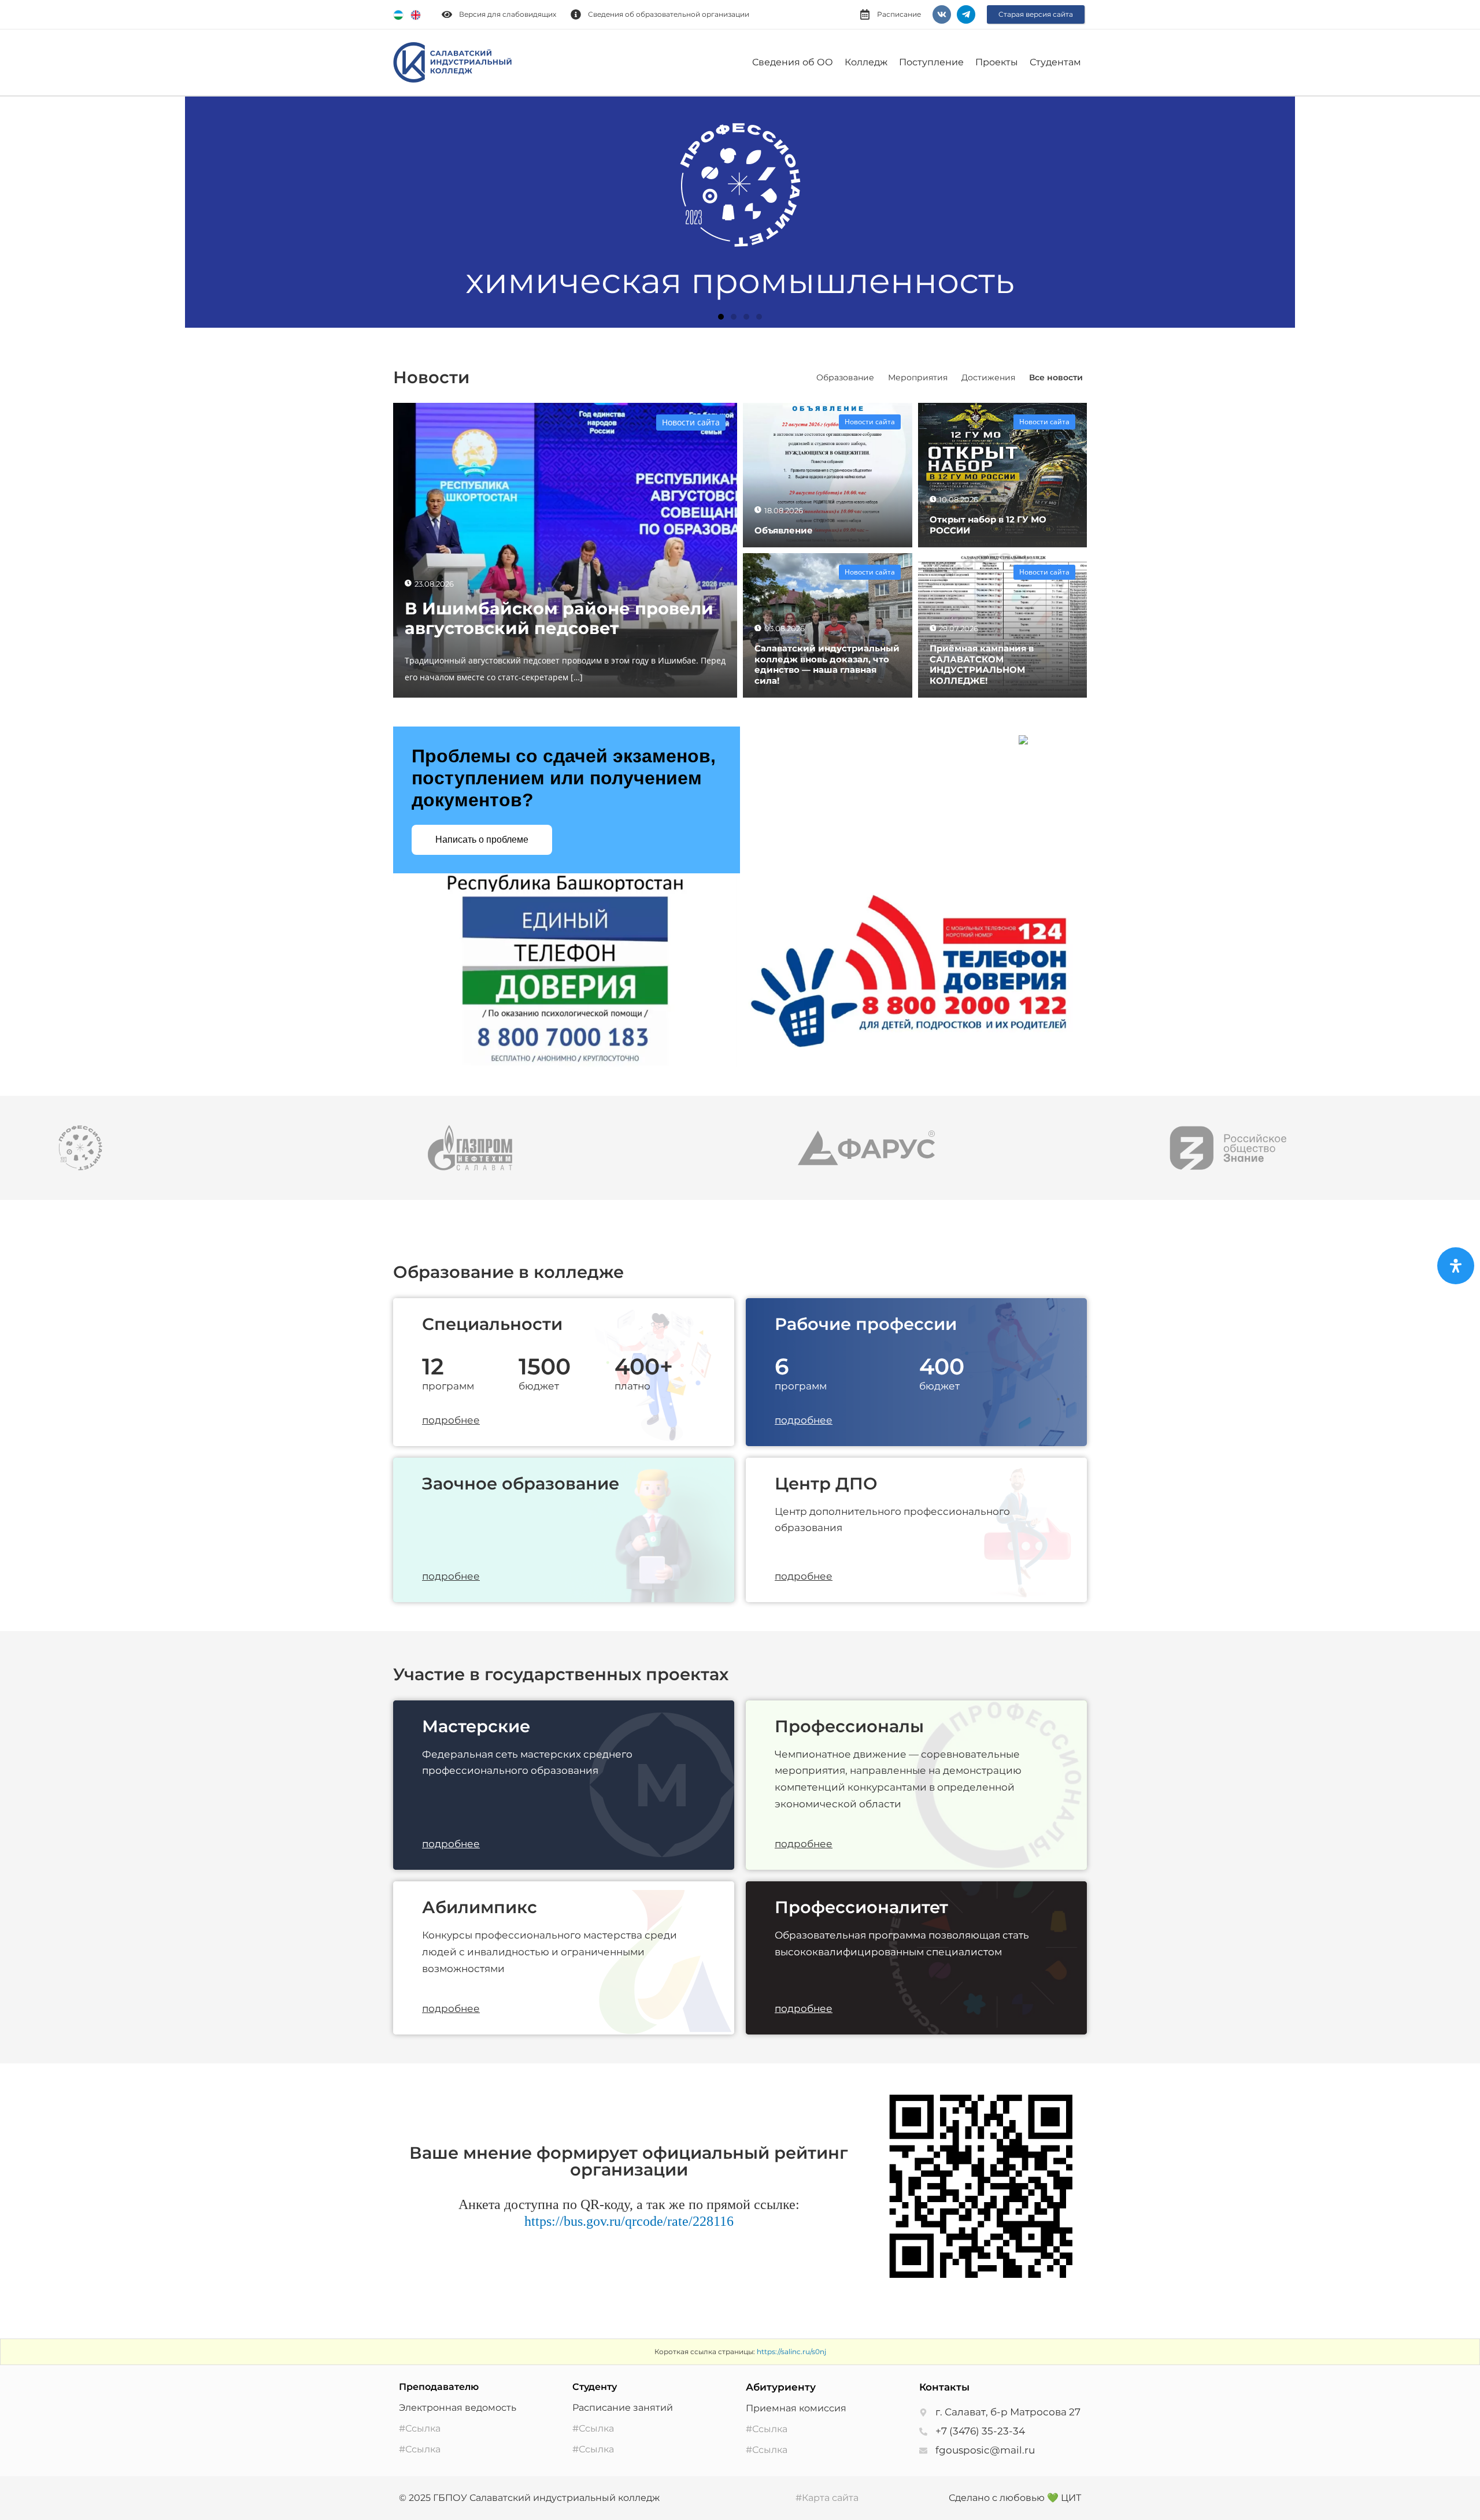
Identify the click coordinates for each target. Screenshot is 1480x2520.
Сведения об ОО (793, 62)
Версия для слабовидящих (508, 14)
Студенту (595, 2387)
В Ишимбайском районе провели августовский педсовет (559, 618)
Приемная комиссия (796, 2408)
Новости (431, 377)
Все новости (1056, 377)
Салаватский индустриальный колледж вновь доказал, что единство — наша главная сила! (827, 664)
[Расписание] (865, 14)
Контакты (944, 2387)
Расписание (899, 14)
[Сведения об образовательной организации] (576, 14)
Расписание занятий (623, 2408)
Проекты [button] (997, 62)
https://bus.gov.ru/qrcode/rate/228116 (629, 2221)
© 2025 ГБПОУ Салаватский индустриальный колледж (529, 2498)
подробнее (451, 1420)
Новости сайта (691, 422)
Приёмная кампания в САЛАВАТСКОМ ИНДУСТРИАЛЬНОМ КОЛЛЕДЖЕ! (982, 664)
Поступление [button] (931, 62)
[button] (23, 212)
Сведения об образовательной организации (669, 14)
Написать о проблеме (482, 840)
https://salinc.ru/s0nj (791, 2352)
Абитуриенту (781, 2387)
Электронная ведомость (458, 2408)
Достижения (988, 377)
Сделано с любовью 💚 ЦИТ (1015, 2498)
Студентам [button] (1055, 62)
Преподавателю (439, 2387)
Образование (845, 377)
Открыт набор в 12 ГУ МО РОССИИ (988, 525)
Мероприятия (918, 377)
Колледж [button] (866, 62)
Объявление (784, 530)
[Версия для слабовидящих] (447, 14)
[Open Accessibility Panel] (1456, 1266)
